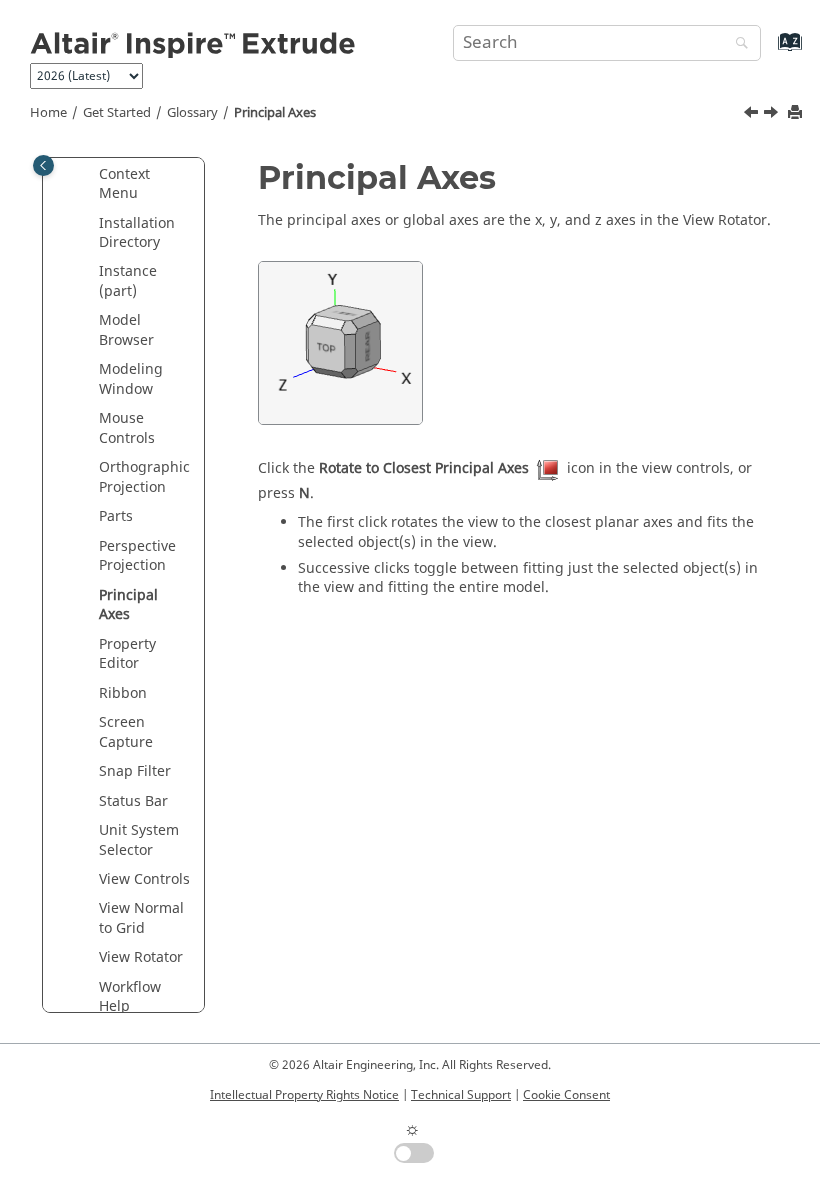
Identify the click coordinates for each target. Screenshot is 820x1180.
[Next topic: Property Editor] (773, 115)
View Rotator (141, 957)
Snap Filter (135, 771)
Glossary (192, 113)
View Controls (144, 879)
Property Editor (127, 654)
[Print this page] (797, 113)
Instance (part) (128, 281)
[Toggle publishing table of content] (43, 165)
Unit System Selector (139, 840)
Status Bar (133, 801)
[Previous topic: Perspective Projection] (753, 115)
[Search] (737, 44)
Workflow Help (130, 997)
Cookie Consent (566, 1095)
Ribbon (123, 693)
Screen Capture (126, 732)
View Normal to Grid (141, 918)
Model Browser (126, 330)
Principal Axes (275, 113)
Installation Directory (137, 233)
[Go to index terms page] (768, 51)
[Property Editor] (773, 115)
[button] (91, 175)
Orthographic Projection (144, 477)
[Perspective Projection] (753, 115)
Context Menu (124, 184)
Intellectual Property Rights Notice (304, 1095)
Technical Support (461, 1095)
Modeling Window (131, 379)
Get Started (117, 113)
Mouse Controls (127, 428)
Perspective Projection (137, 556)
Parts (116, 516)
